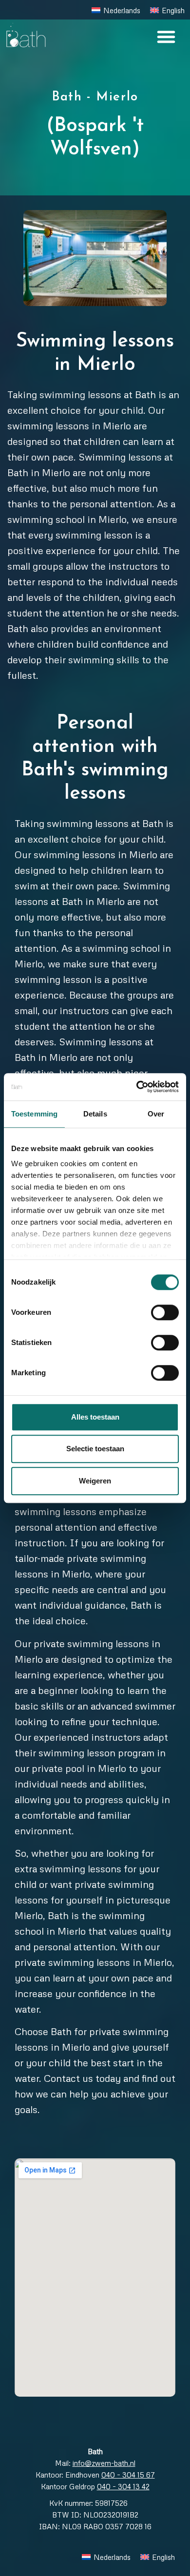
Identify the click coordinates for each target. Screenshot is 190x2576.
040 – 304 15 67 (128, 2475)
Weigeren (95, 1481)
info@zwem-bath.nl (104, 2463)
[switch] (165, 1312)
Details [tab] (95, 1114)
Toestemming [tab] (34, 1114)
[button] (166, 37)
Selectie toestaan (95, 1449)
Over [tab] (156, 1114)
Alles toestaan (95, 1417)
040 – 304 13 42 (123, 2486)
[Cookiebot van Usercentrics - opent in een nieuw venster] (137, 1087)
